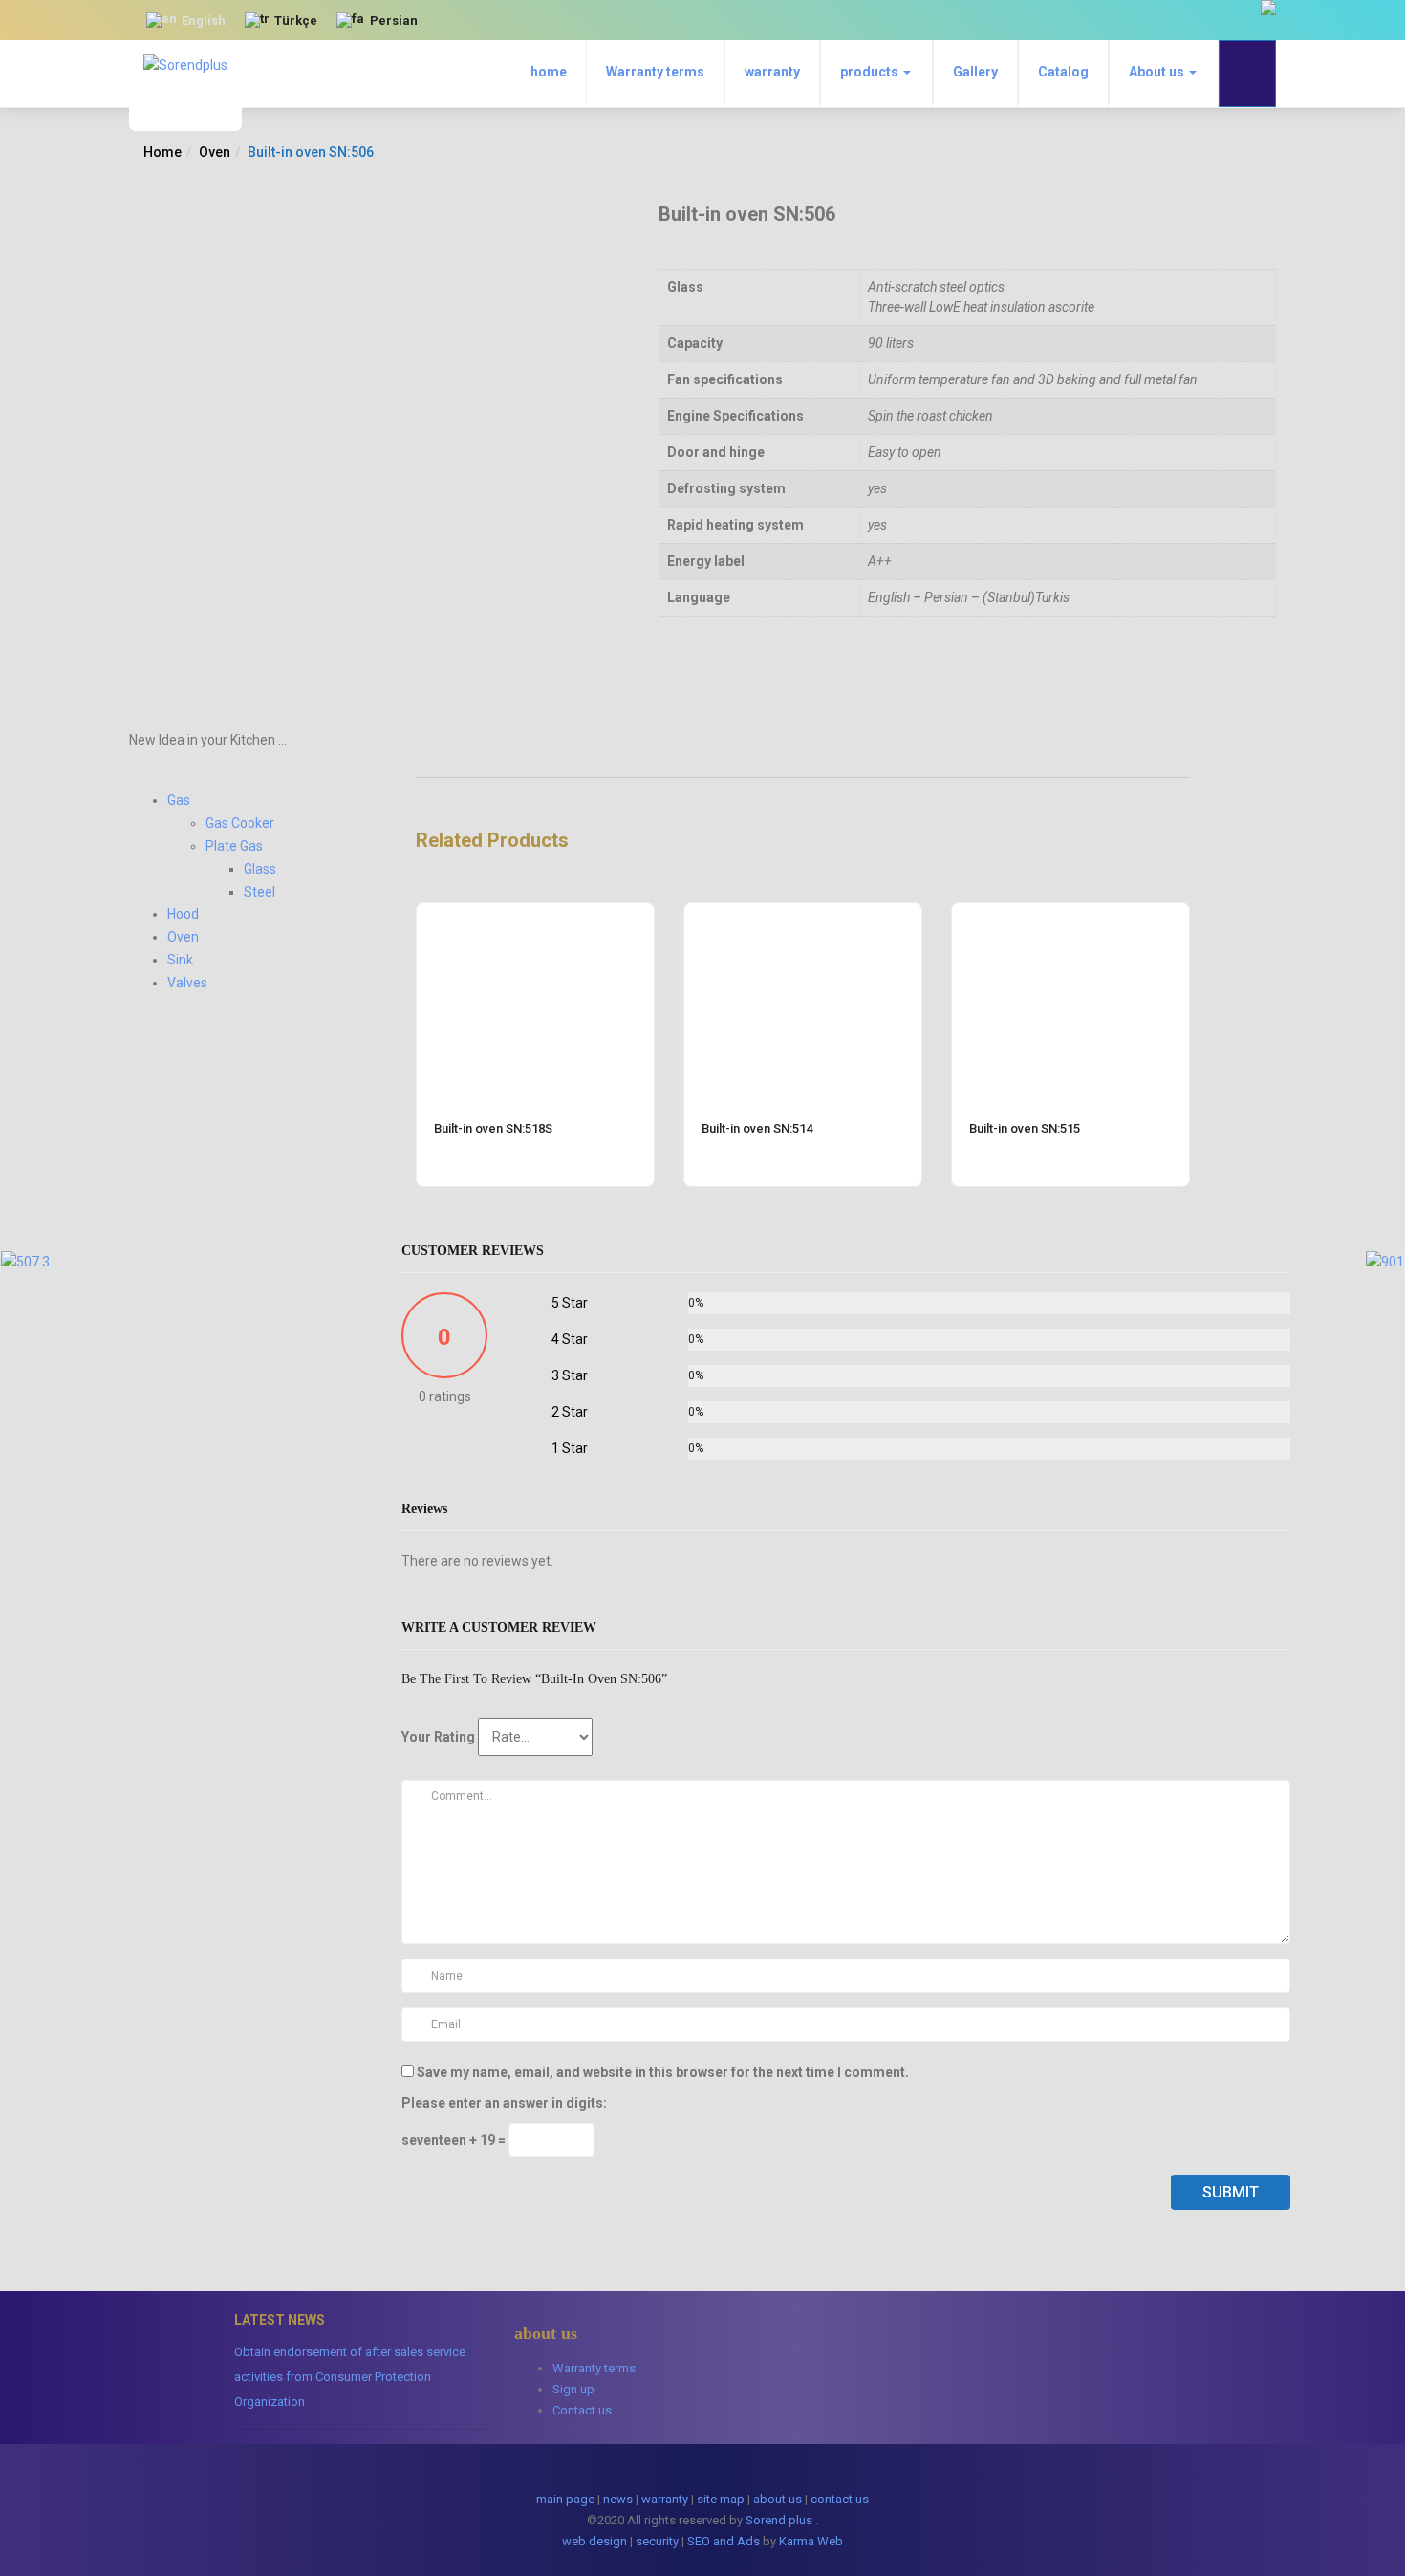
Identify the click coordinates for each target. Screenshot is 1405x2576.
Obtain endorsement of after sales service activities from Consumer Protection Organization (350, 2377)
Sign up (573, 2389)
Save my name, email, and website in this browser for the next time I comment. (663, 2072)
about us (778, 2499)
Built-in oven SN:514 (757, 1128)
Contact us (582, 2410)
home (549, 72)
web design (594, 2541)
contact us (840, 2499)
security (657, 2541)
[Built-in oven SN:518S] (535, 915)
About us (1158, 72)
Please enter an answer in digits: (504, 2103)
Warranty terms (655, 72)
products (871, 72)
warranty (772, 72)
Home (162, 152)
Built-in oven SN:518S (493, 1128)
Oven (215, 152)
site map (721, 2499)
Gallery (975, 72)
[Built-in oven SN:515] (1070, 915)
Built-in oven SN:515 (1025, 1128)
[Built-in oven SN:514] (803, 915)
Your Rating (438, 1737)
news (618, 2499)
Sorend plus (779, 2520)
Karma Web (811, 2541)
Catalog (1063, 72)
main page (565, 2499)
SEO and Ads (724, 2541)
